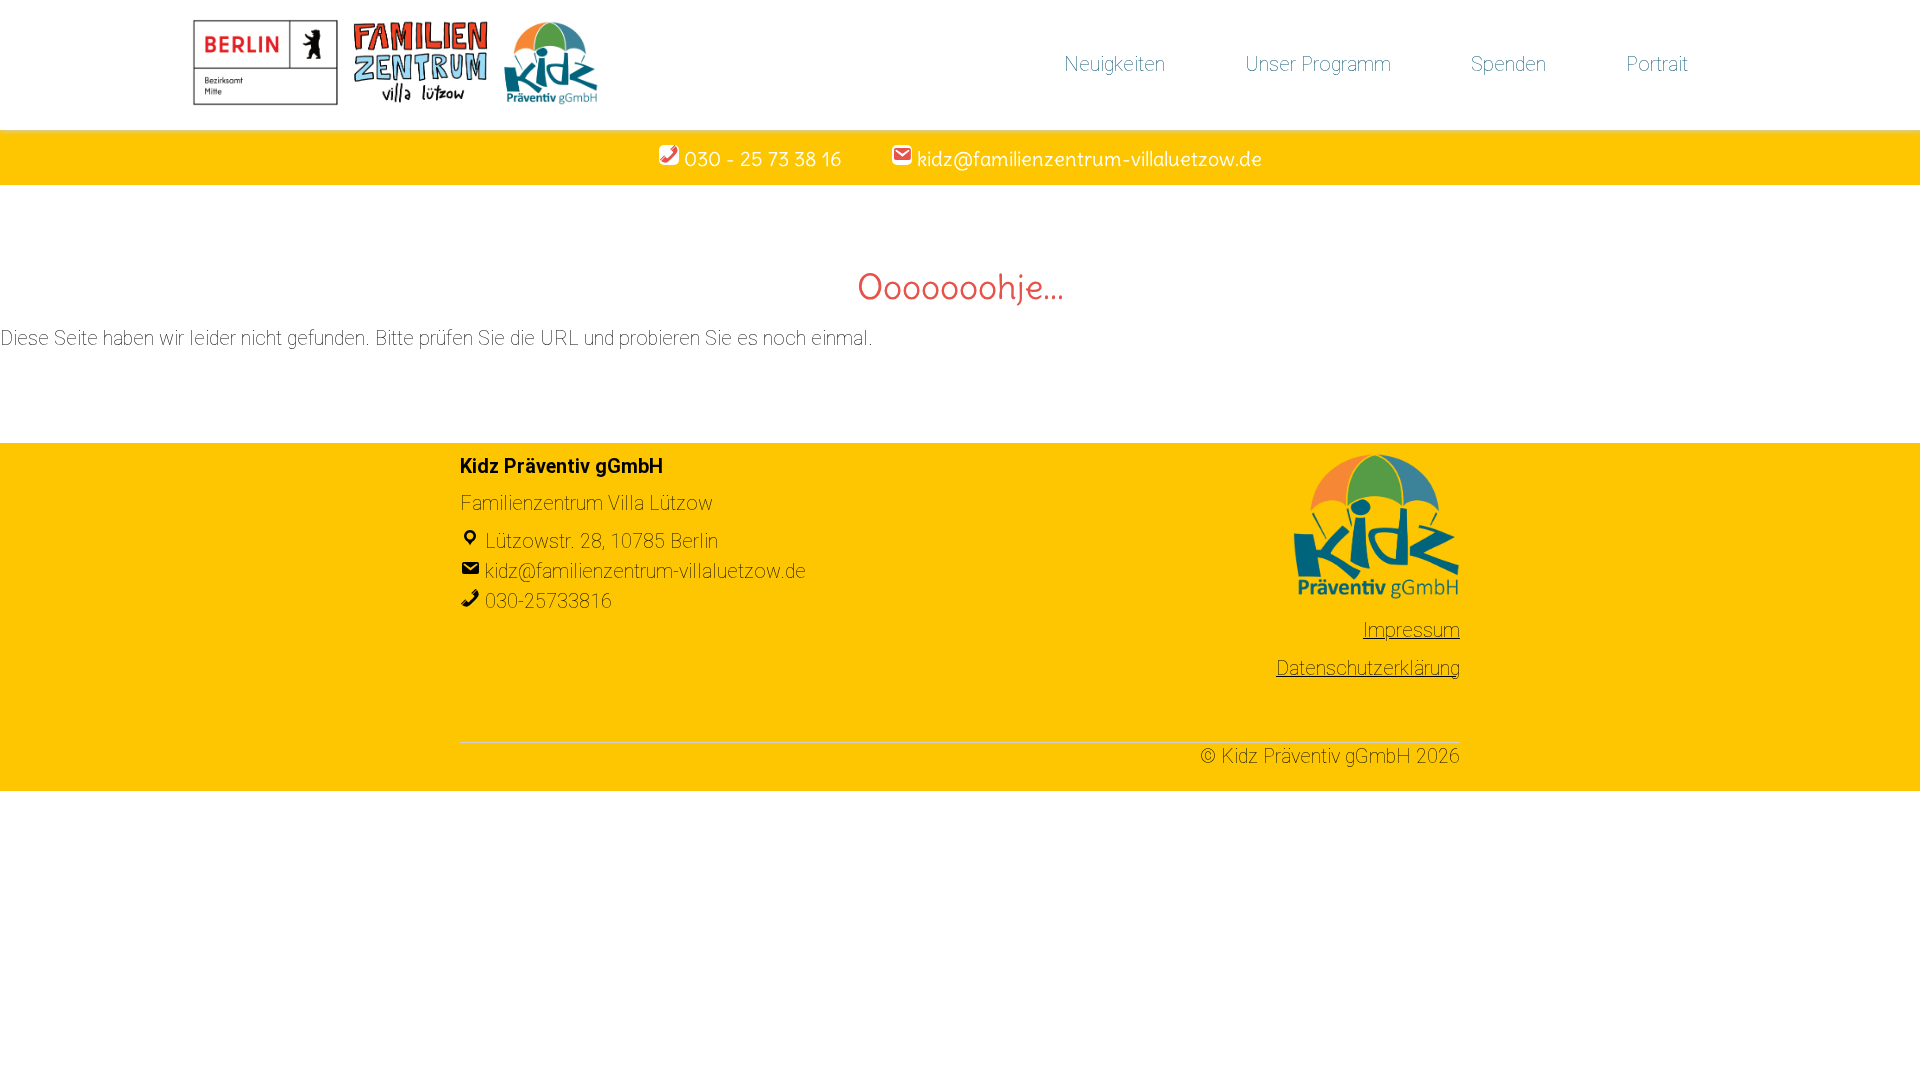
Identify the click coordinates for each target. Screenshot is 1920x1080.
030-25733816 (548, 601)
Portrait (1657, 64)
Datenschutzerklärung (1368, 668)
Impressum (1411, 630)
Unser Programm (1318, 64)
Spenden (1508, 64)
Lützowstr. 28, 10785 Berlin (601, 541)
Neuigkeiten (1114, 64)
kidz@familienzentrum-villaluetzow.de (645, 571)
